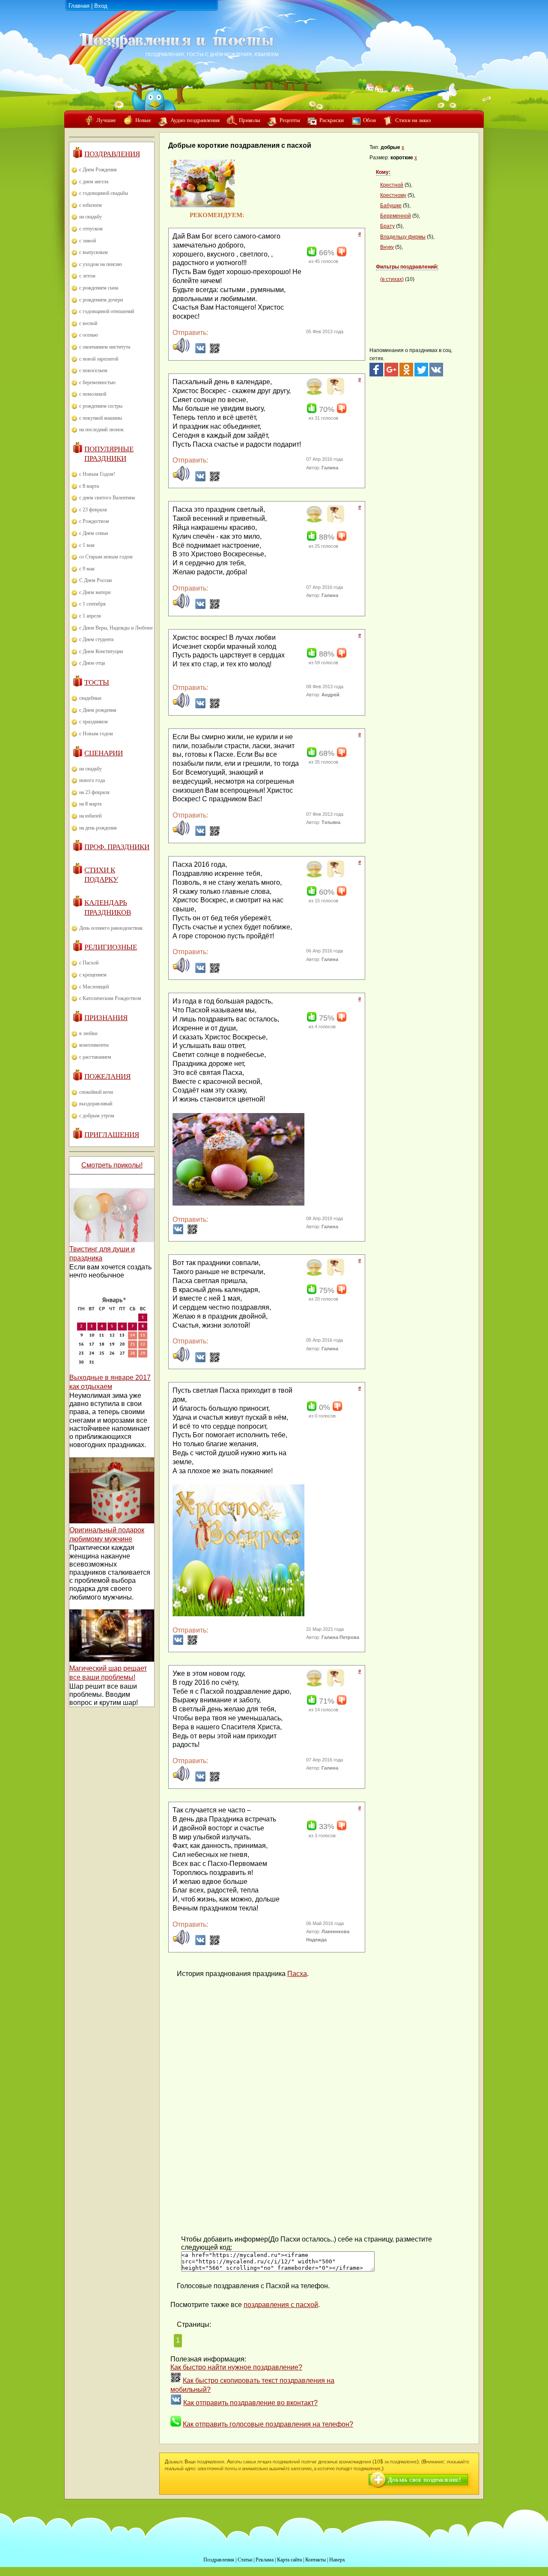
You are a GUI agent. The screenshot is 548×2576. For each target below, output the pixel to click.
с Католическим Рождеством (110, 998)
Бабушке (391, 206)
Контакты (316, 2560)
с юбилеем (91, 205)
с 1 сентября (92, 604)
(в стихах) (392, 279)
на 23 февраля (94, 792)
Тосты (97, 682)
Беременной (396, 216)
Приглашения (112, 1135)
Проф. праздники (117, 847)
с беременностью (97, 382)
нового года (92, 780)
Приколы (250, 120)
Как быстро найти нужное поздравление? (236, 2367)
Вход (101, 6)
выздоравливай (96, 1104)
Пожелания (107, 1076)
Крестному (393, 195)
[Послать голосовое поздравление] (181, 351)
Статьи (245, 2560)
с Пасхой (89, 963)
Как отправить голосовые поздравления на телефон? (268, 2424)
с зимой (88, 241)
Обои (369, 120)
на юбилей (90, 816)
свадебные (90, 698)
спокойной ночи (96, 1092)
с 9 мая (87, 569)
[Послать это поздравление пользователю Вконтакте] (200, 351)
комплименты (94, 1045)
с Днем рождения (98, 710)
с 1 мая (87, 545)
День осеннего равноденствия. (112, 928)
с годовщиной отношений (107, 311)
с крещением (93, 975)
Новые (143, 120)
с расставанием (95, 1057)
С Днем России (95, 580)
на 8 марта (90, 804)
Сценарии (104, 753)
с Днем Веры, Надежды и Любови (116, 628)
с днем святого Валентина (107, 498)
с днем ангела (94, 182)
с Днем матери (95, 592)
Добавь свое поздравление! (424, 2480)
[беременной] (335, 393)
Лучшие (106, 120)
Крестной (392, 185)
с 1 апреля (90, 616)
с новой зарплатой (99, 359)
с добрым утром (97, 1116)
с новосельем (93, 370)
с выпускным (94, 252)
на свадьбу (91, 217)
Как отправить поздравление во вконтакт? (250, 2403)
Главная (79, 6)
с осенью (89, 335)
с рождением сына (99, 288)
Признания (106, 1018)
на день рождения (98, 828)
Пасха (297, 1974)
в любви (88, 1033)
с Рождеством (94, 521)
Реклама (265, 2560)
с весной (88, 323)
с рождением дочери (101, 300)
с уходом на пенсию (101, 264)
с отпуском (91, 229)
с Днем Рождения (98, 170)
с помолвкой (93, 394)
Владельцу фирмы (403, 237)
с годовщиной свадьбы (104, 193)
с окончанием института (105, 347)
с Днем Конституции (101, 651)
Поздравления (112, 154)
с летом (87, 276)
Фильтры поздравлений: (407, 267)
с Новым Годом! (97, 474)
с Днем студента (96, 639)
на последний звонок (101, 430)
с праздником (94, 722)
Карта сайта (289, 2560)
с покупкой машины (101, 418)
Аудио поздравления (195, 120)
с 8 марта (89, 486)
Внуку (387, 247)
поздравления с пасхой (281, 2305)
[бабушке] (314, 393)
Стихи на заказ (413, 120)
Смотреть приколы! (112, 1165)
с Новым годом (96, 734)
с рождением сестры (101, 406)
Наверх (337, 2560)
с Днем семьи (94, 533)
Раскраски (332, 120)
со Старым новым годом (106, 557)
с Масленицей (94, 987)
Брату (387, 226)
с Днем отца (92, 663)
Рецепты (290, 120)
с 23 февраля (93, 510)
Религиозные (111, 947)
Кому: (383, 172)
